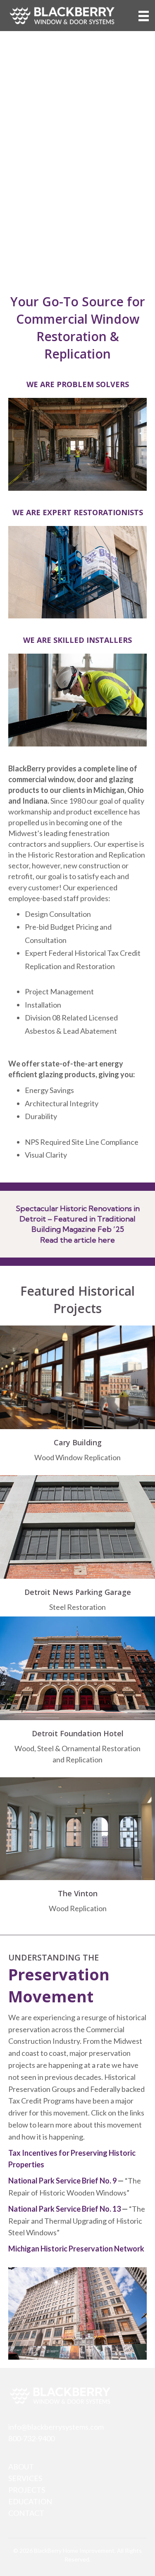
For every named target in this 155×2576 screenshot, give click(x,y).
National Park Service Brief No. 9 (62, 2181)
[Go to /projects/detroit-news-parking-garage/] (77, 1602)
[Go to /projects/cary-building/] (77, 1452)
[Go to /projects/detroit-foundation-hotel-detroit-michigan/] (77, 1748)
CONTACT (26, 2513)
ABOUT (21, 2467)
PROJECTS (27, 2490)
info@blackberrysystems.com (56, 2427)
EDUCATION (30, 2501)
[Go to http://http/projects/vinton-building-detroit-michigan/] (77, 1903)
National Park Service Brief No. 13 (64, 2209)
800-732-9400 (31, 2438)
